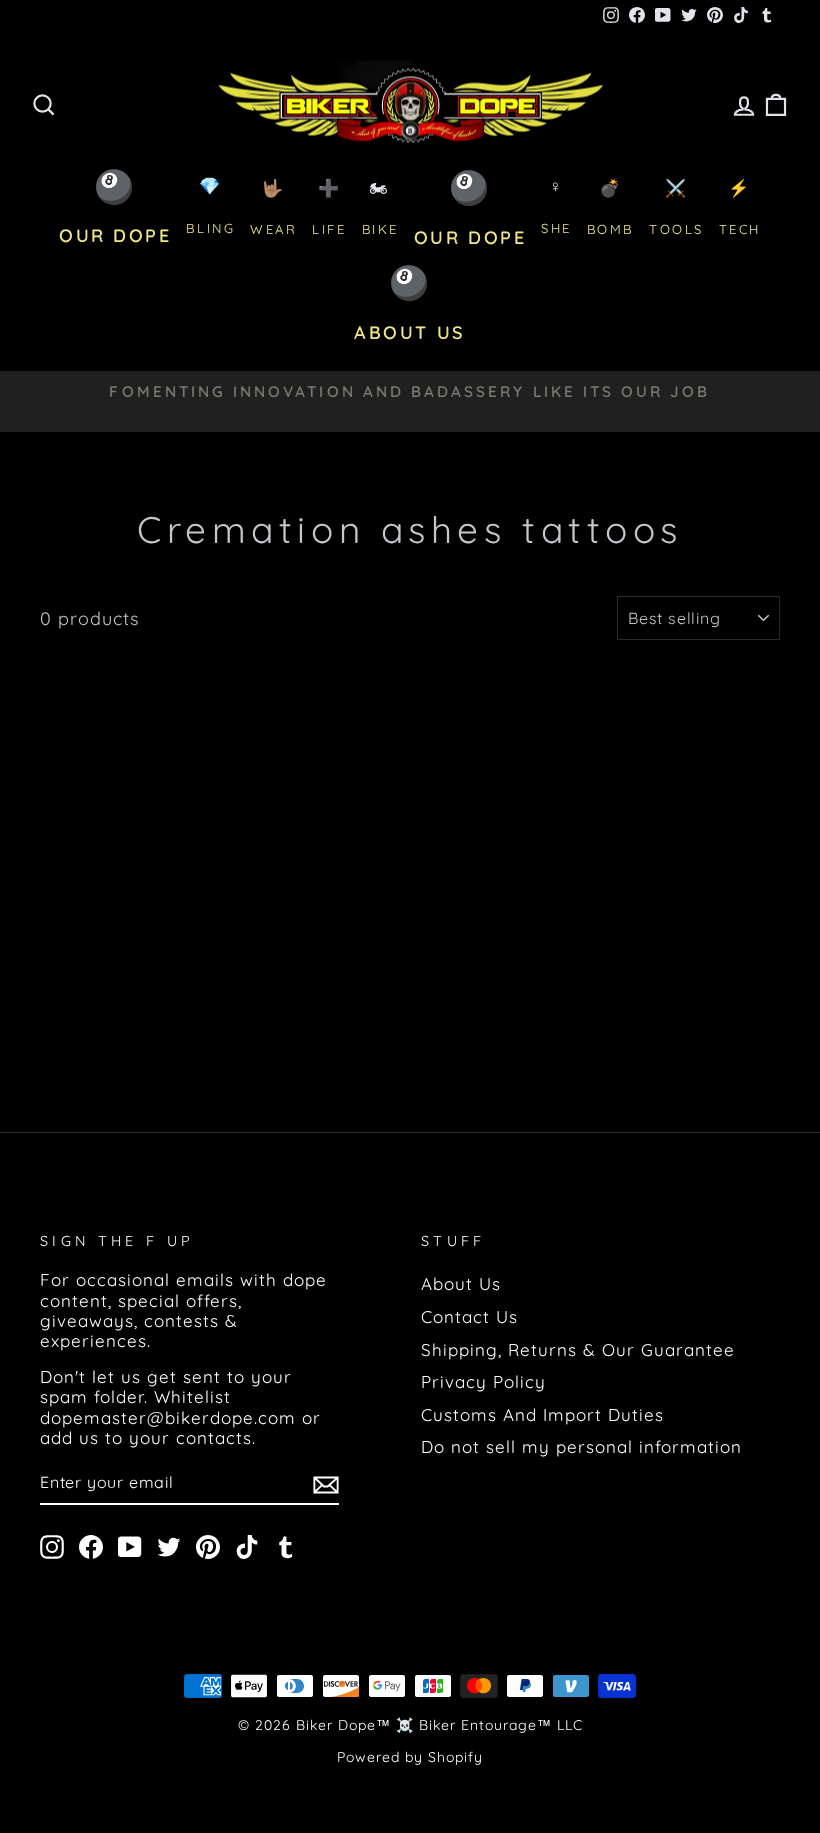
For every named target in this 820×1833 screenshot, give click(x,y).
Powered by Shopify (410, 1757)
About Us (461, 1283)
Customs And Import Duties (542, 1414)
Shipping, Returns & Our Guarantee (578, 1349)
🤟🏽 (273, 207)
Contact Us (469, 1316)
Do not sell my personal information (581, 1446)
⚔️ (676, 207)
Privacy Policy (483, 1381)
